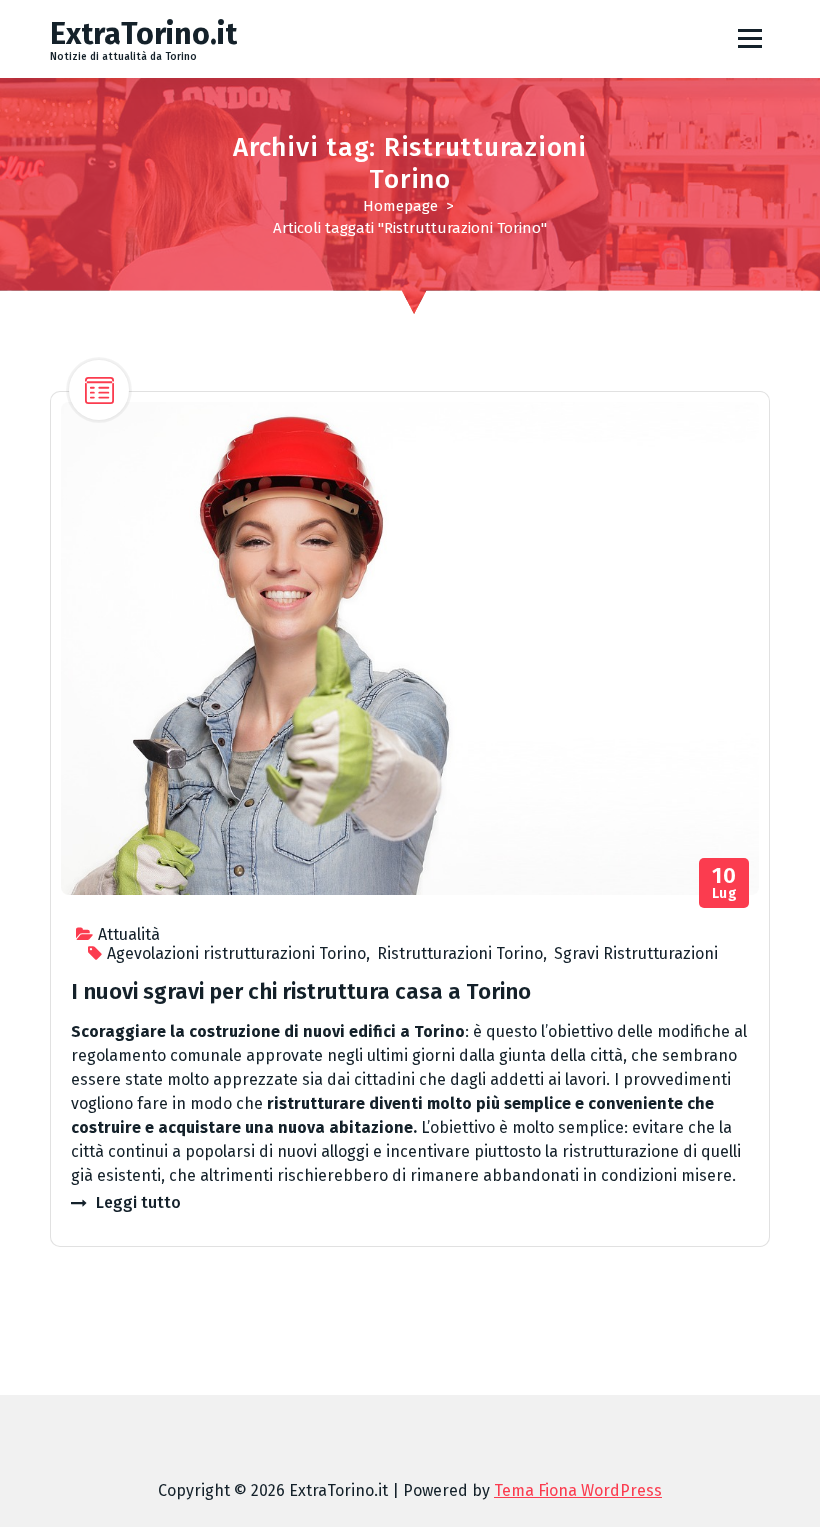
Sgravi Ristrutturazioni (636, 953)
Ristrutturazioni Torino (460, 953)
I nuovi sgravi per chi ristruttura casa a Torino (301, 991)
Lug (725, 883)
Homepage (400, 206)
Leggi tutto (138, 1202)
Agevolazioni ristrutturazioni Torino (236, 953)
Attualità (129, 934)
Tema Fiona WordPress (578, 1490)
